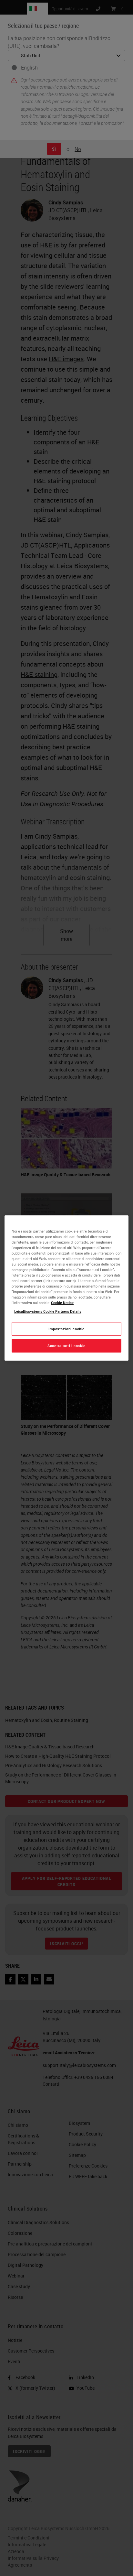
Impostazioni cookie (66, 1329)
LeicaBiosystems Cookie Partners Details (48, 1311)
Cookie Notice (62, 1303)
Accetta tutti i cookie (66, 1346)
